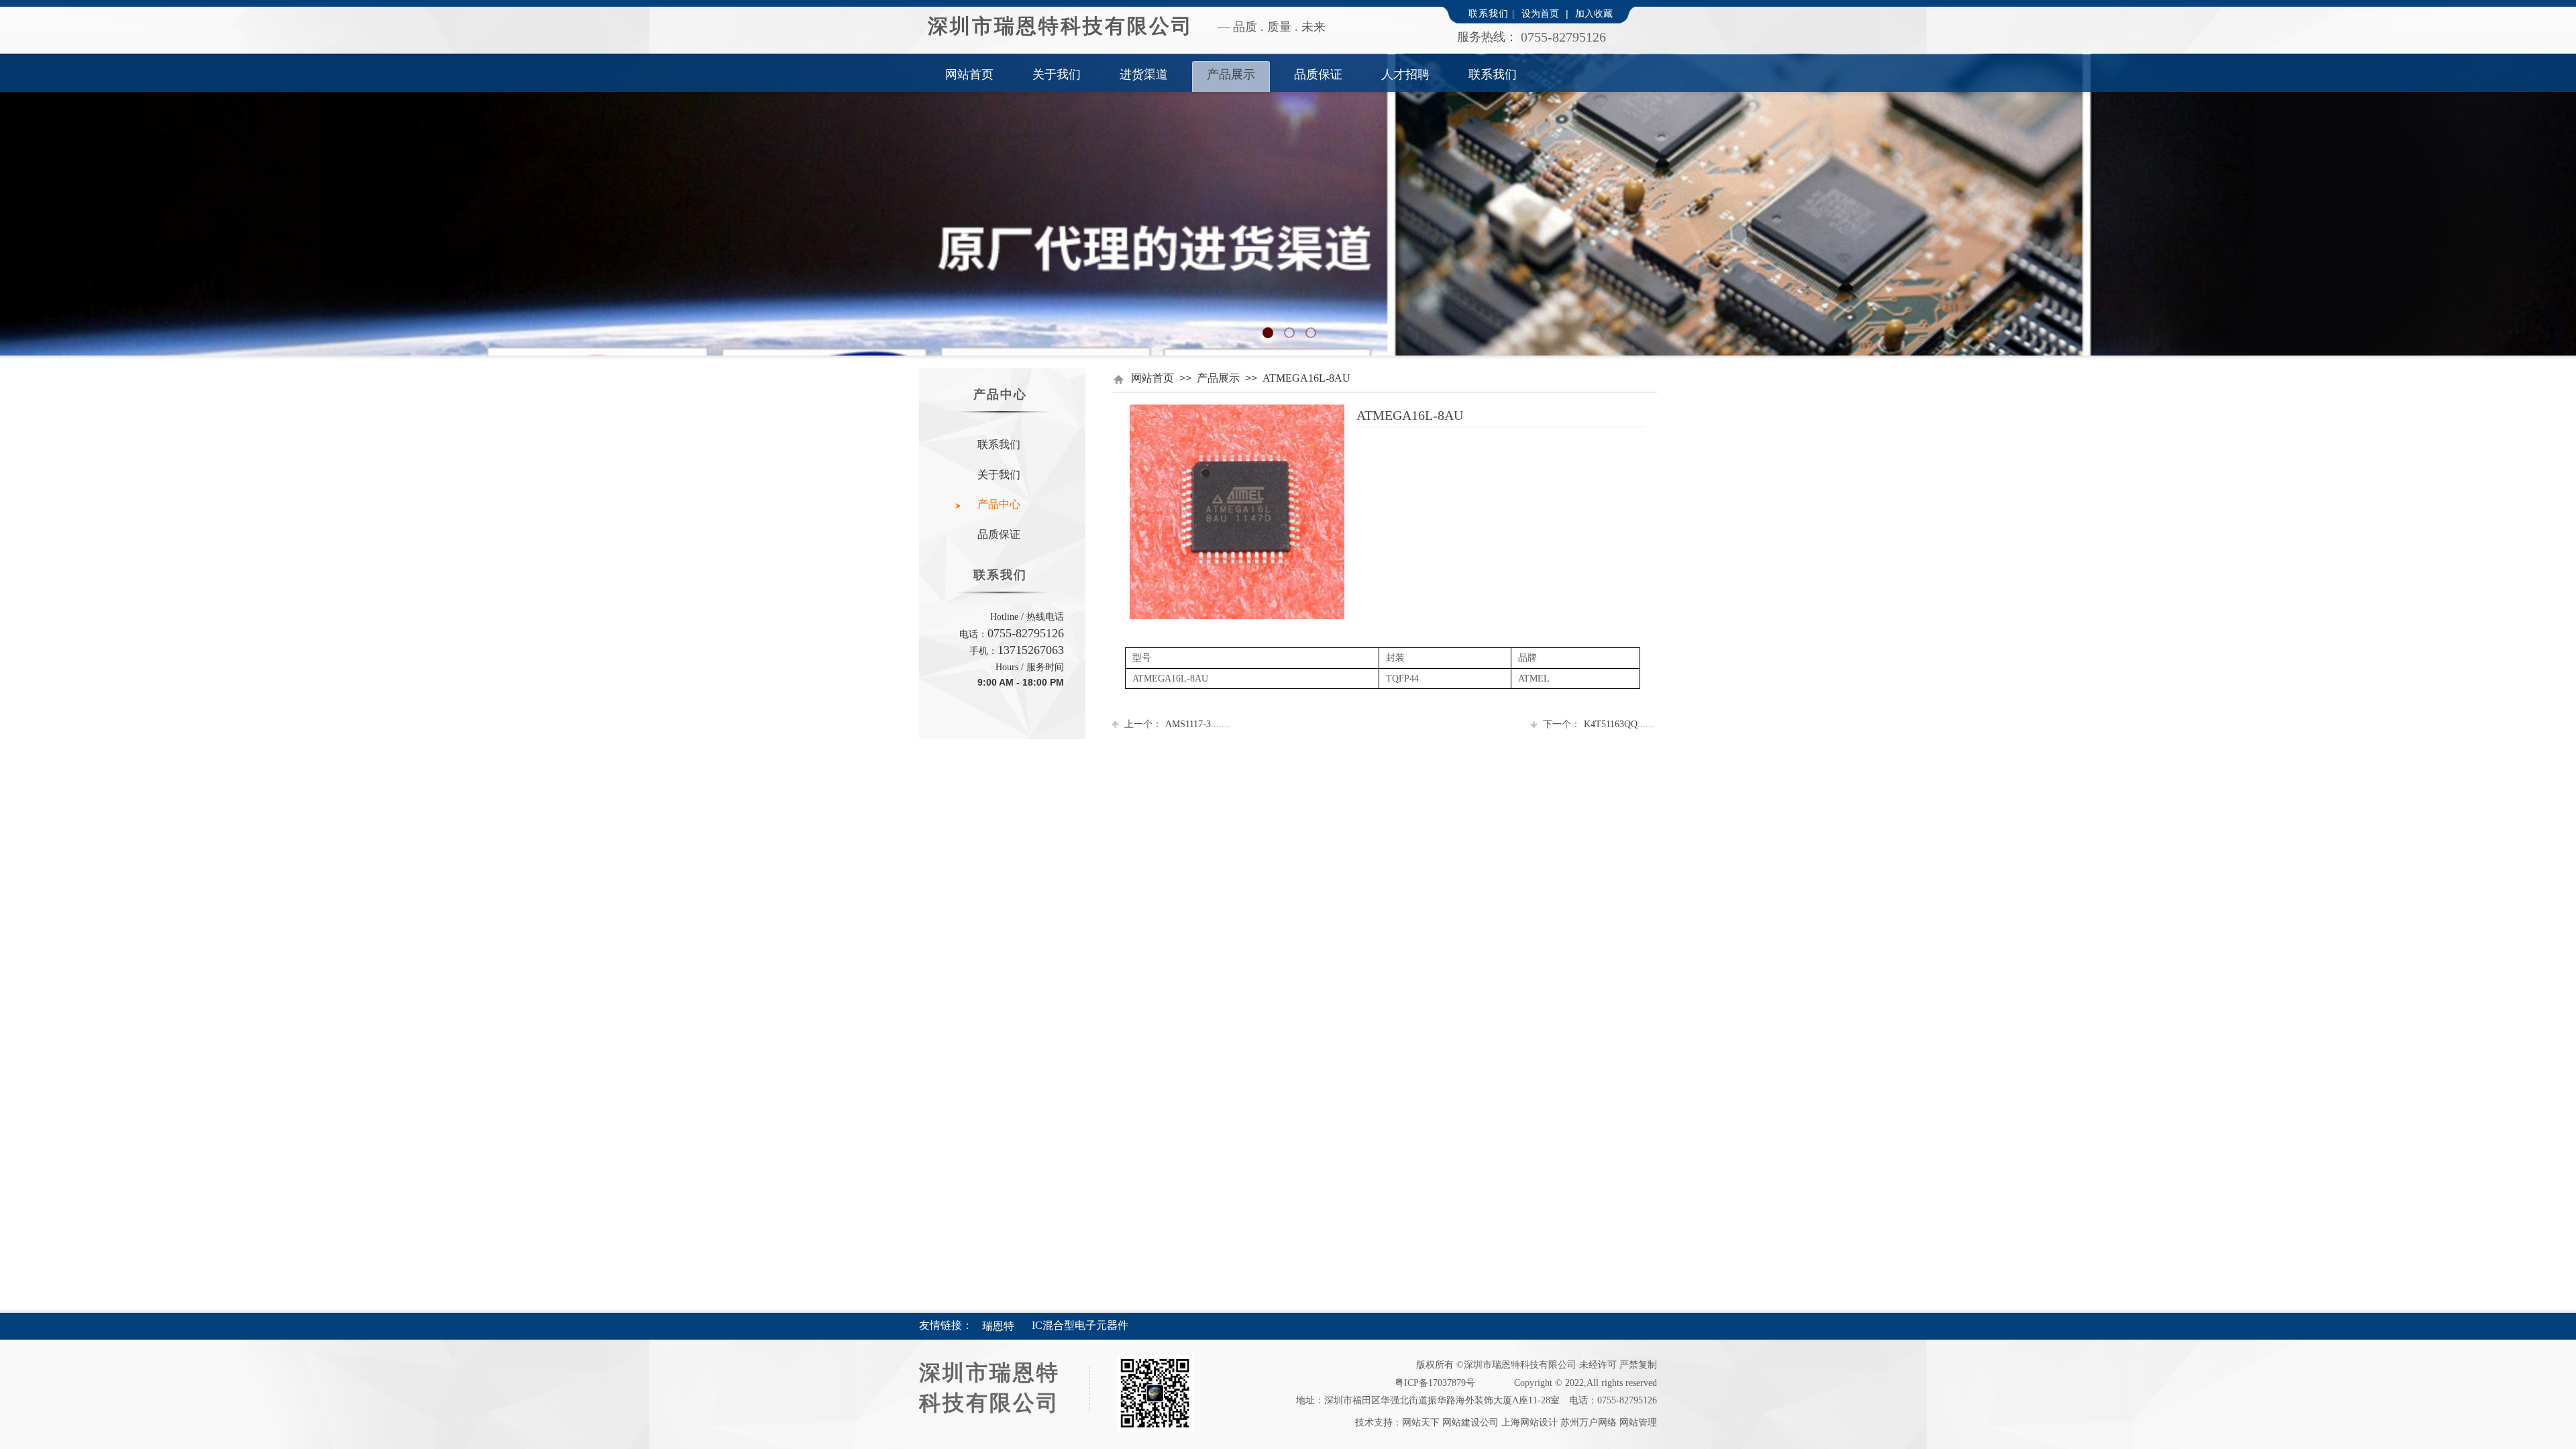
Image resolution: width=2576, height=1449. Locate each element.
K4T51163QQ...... (1598, 724)
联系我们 (1493, 74)
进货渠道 (1144, 74)
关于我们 (1057, 74)
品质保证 (1318, 74)
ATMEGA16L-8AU (1306, 378)
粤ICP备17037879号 (1435, 1383)
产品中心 (999, 504)
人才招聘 (1405, 74)
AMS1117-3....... (1177, 724)
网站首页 (969, 74)
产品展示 (1231, 74)
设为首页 (1540, 14)
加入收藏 (1594, 14)
